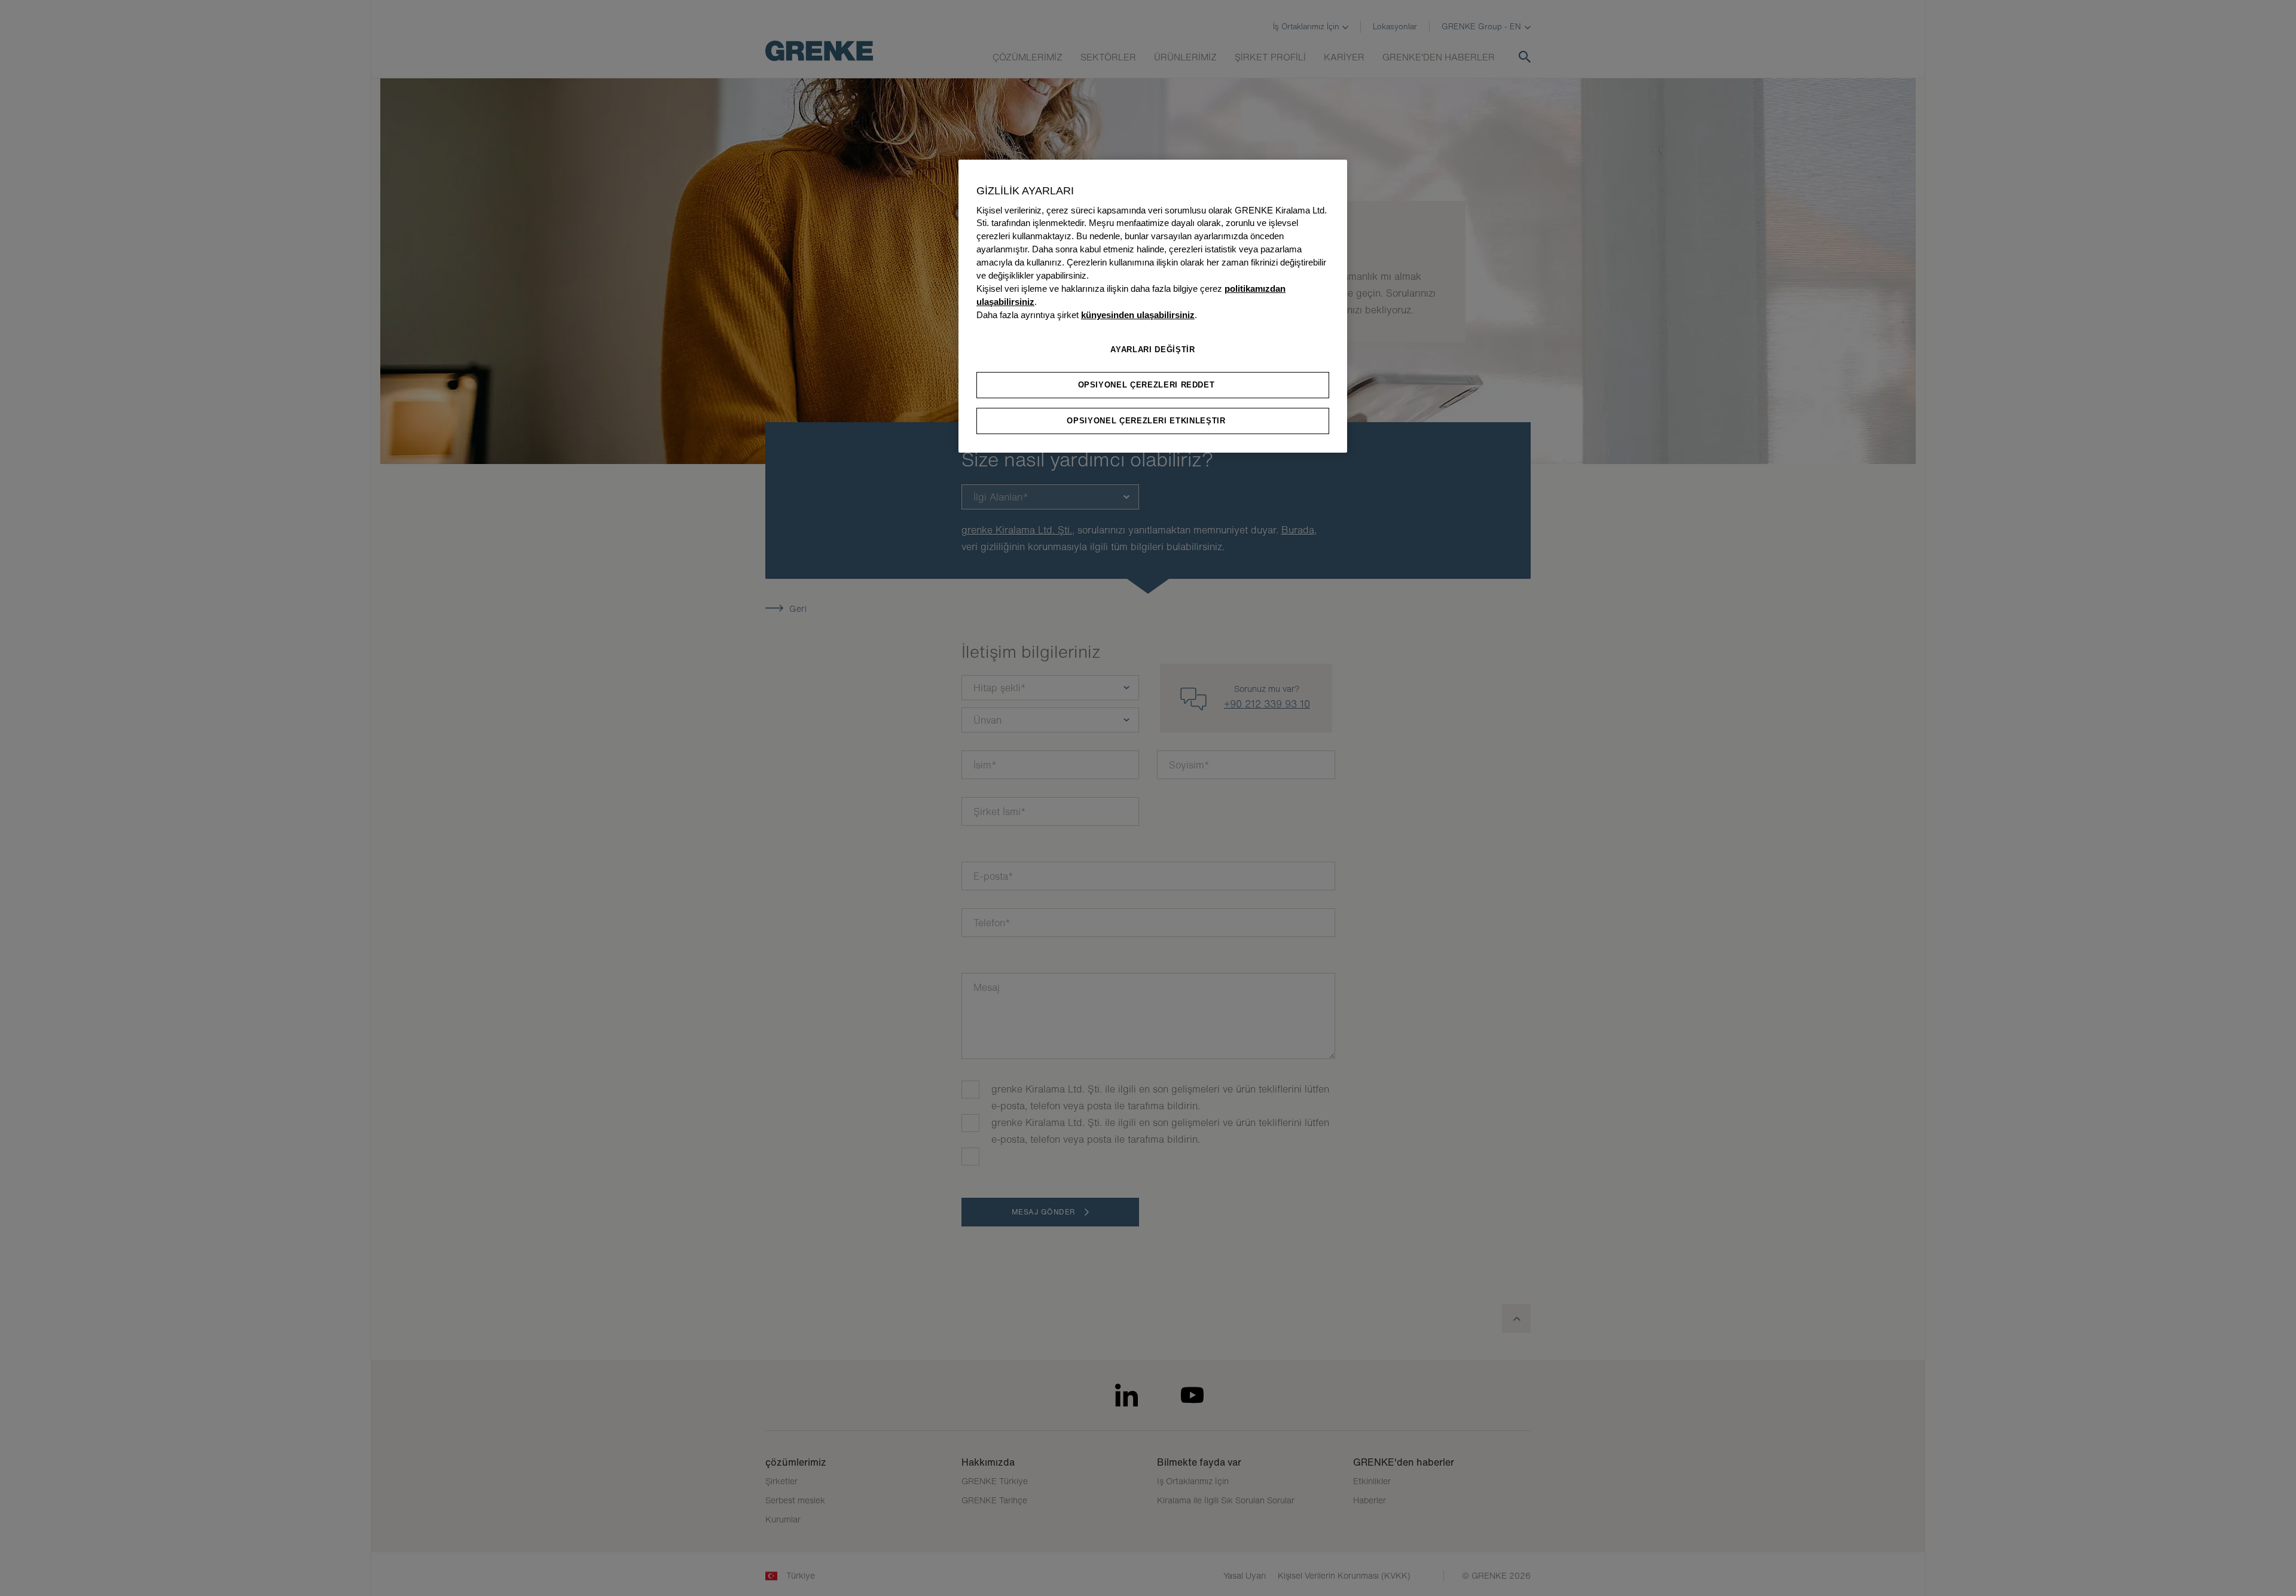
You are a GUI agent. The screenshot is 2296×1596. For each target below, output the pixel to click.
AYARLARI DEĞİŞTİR (1152, 350)
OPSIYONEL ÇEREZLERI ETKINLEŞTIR (1146, 421)
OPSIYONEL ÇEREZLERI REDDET (1147, 385)
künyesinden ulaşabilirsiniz (1138, 315)
